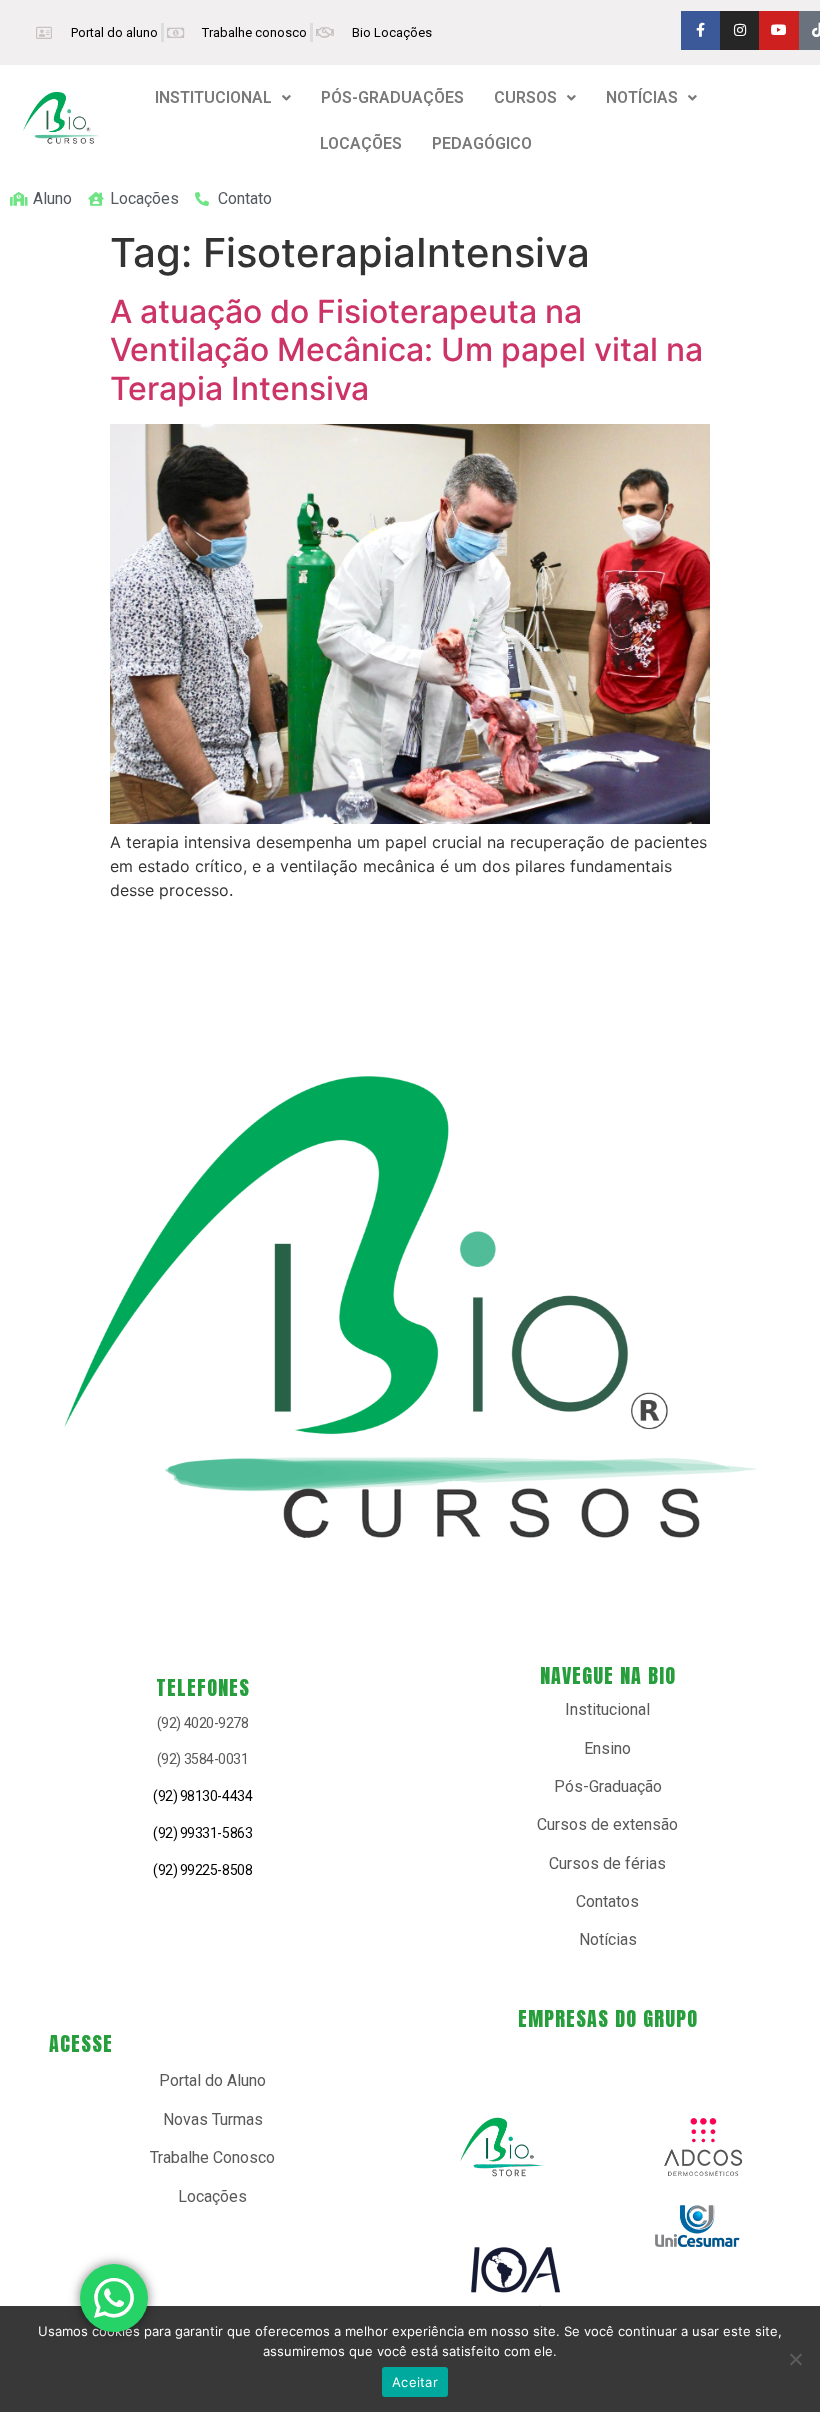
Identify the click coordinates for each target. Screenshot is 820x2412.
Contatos (607, 1901)
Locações (212, 2196)
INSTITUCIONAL (213, 97)
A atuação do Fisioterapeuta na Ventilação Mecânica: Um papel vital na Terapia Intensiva (406, 350)
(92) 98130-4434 (202, 1796)
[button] (223, 98)
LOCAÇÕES (361, 143)
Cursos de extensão (607, 1824)
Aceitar (415, 2382)
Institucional (607, 1709)
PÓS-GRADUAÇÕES (392, 97)
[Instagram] (739, 30)
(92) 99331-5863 (202, 1833)
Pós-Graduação (608, 1786)
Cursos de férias (607, 1863)
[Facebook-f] (700, 30)
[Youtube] (778, 30)
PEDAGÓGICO (482, 143)
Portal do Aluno (212, 2080)
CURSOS (525, 97)
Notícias (608, 1939)
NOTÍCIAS (642, 97)
